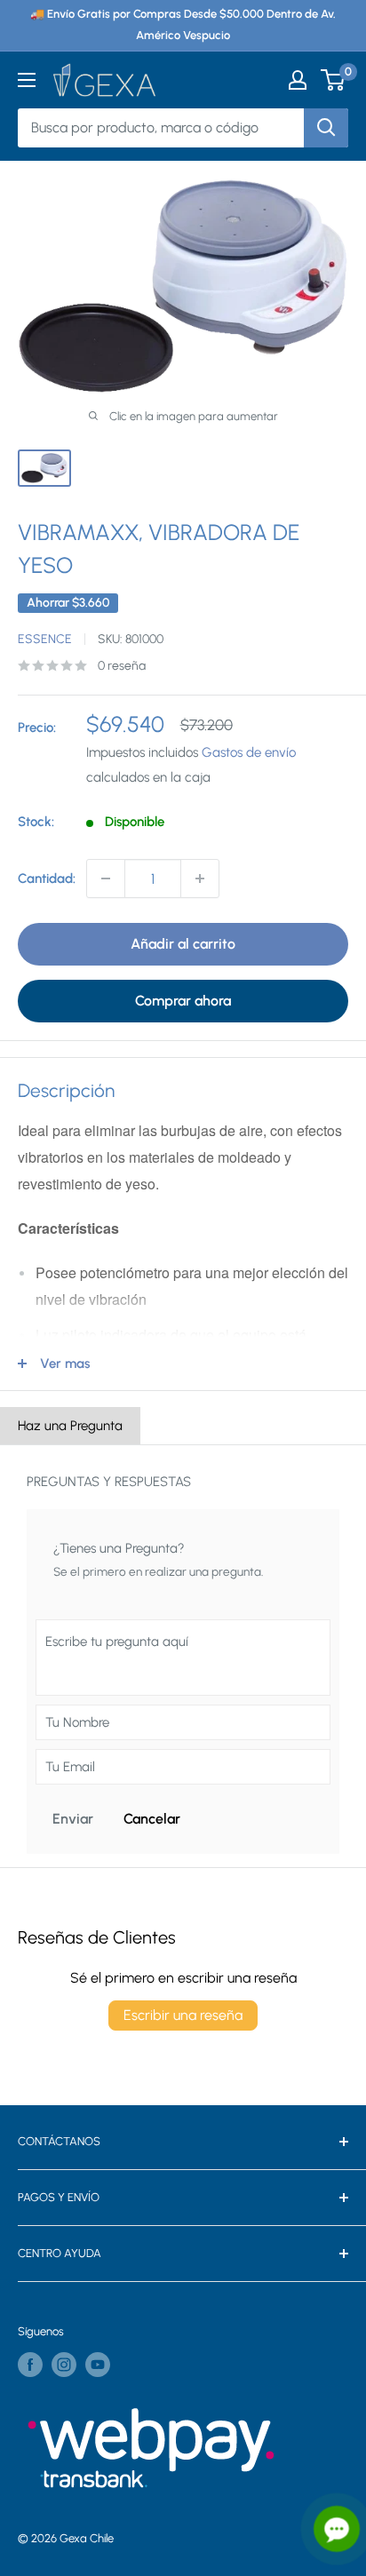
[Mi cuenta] (298, 80)
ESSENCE (45, 639)
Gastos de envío (249, 752)
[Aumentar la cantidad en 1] (200, 879)
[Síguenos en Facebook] (30, 2365)
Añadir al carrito (183, 944)
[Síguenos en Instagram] (64, 2365)
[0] (334, 80)
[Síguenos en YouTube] (98, 2365)
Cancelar (152, 1819)
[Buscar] (326, 128)
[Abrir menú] (27, 80)
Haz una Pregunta (70, 1426)
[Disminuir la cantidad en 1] (106, 879)
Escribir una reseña (183, 2015)
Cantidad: (47, 879)
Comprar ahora (183, 1001)
